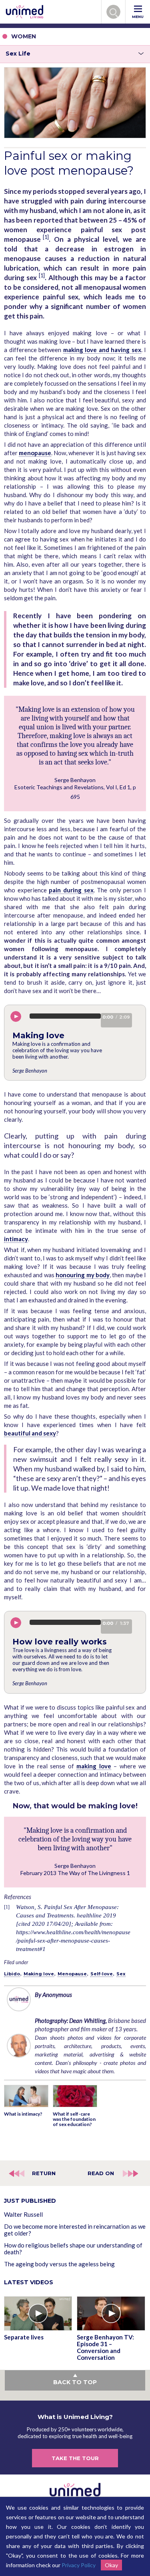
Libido (12, 1974)
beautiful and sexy (30, 1433)
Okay (111, 2565)
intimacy (16, 1239)
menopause (35, 453)
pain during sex (71, 890)
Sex (121, 1974)
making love (94, 1766)
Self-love (102, 1974)
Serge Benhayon (30, 1071)
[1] (46, 237)
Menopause (72, 1974)
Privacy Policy (79, 2565)
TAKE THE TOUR (75, 2458)
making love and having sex (102, 350)
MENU (138, 17)
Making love (39, 1974)
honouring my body (83, 1275)
